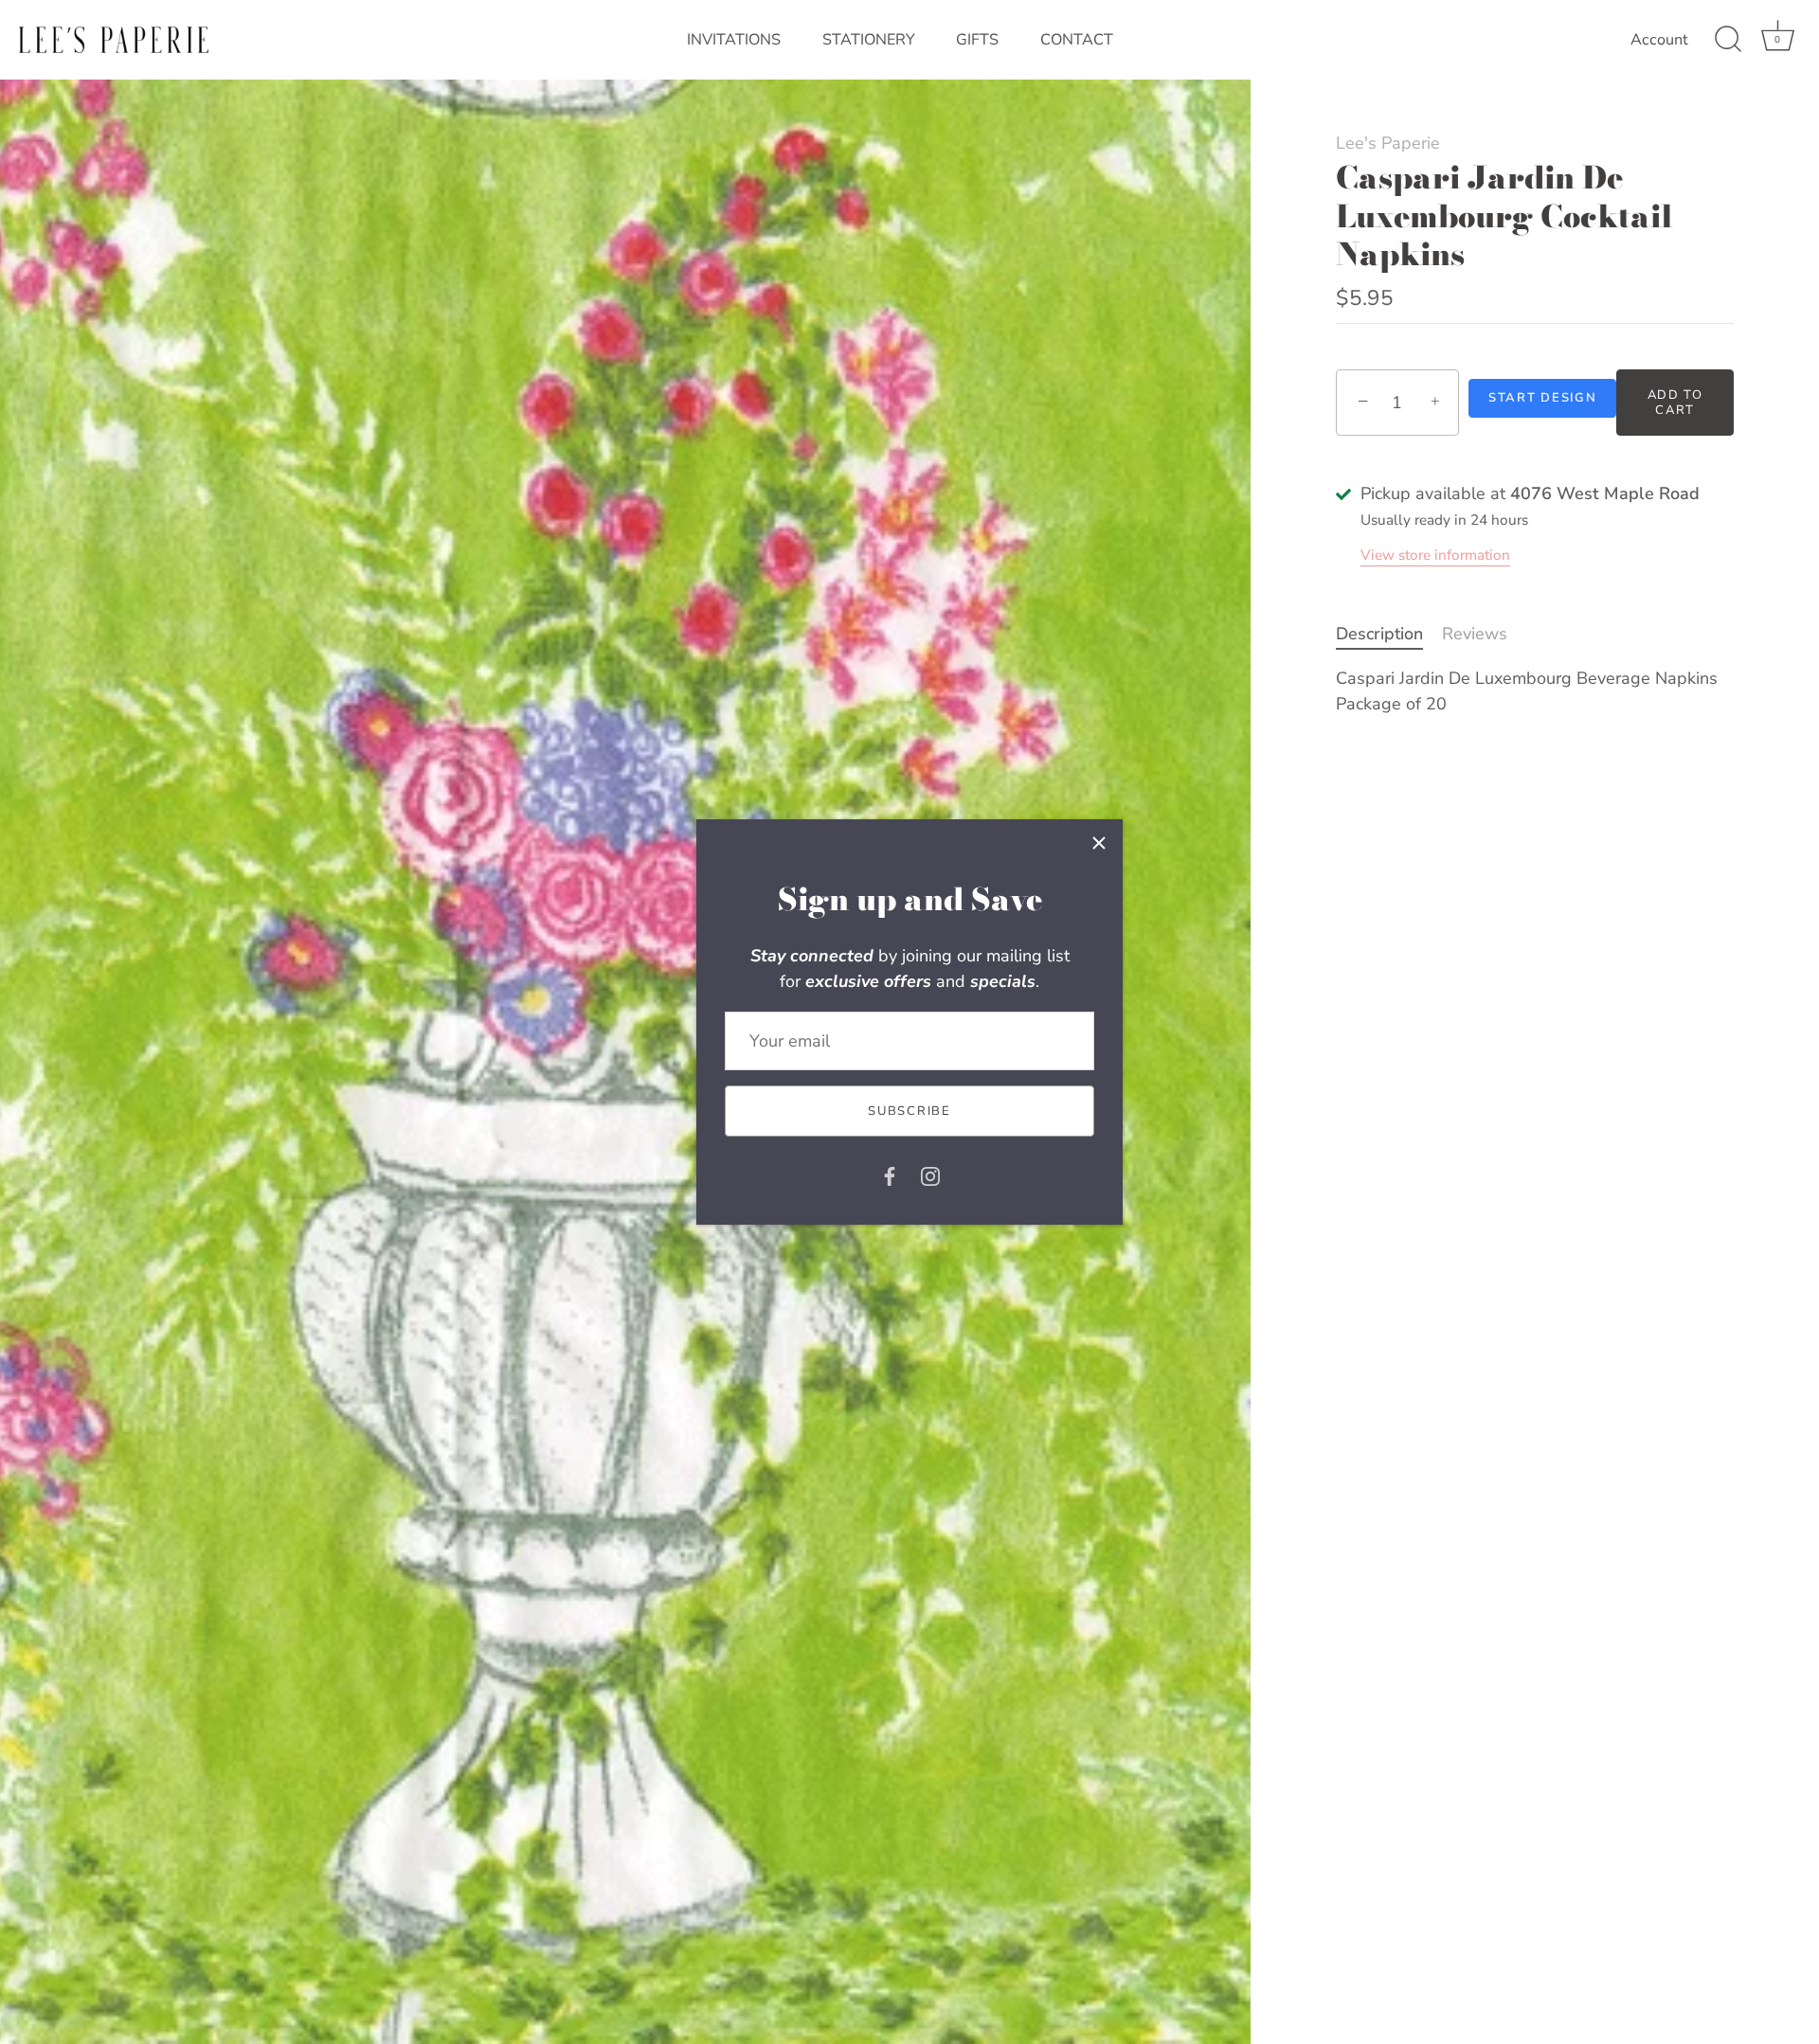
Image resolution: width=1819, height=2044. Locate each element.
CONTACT (1077, 40)
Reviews (1475, 634)
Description (1379, 634)
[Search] (1728, 40)
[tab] (1389, 634)
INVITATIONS (734, 40)
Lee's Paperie (1388, 143)
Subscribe (909, 1111)
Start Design (1542, 398)
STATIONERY (869, 40)
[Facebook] (890, 1174)
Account (1659, 40)
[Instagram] (930, 1174)
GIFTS (977, 40)
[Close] (1099, 843)
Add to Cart (1675, 403)
